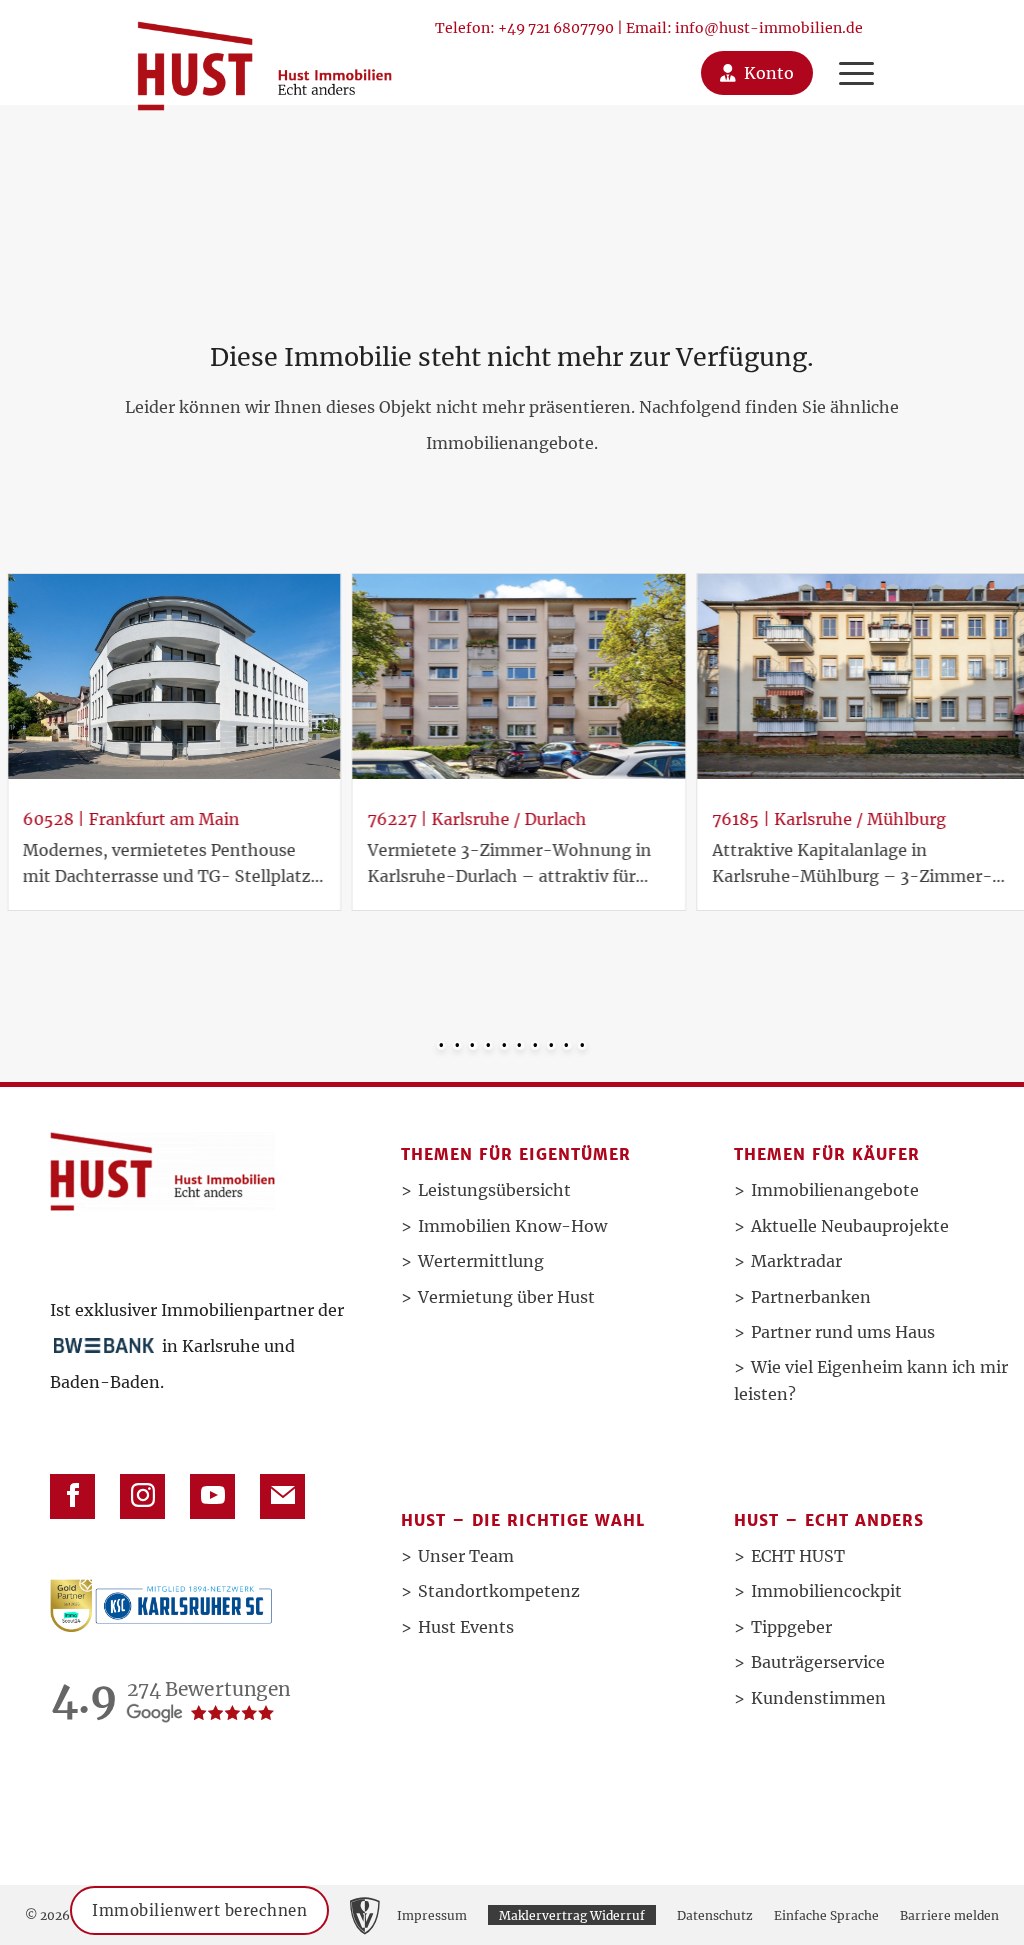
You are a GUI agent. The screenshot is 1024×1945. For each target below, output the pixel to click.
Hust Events (466, 1627)
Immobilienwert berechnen (199, 1908)
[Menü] (851, 52)
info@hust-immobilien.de (769, 28)
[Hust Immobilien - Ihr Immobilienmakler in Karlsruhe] (264, 58)
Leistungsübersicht (494, 1190)
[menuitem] (856, 52)
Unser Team (466, 1556)
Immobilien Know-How (512, 1226)
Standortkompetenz (499, 1591)
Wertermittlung (481, 1261)
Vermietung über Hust (506, 1297)
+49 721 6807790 (556, 28)
